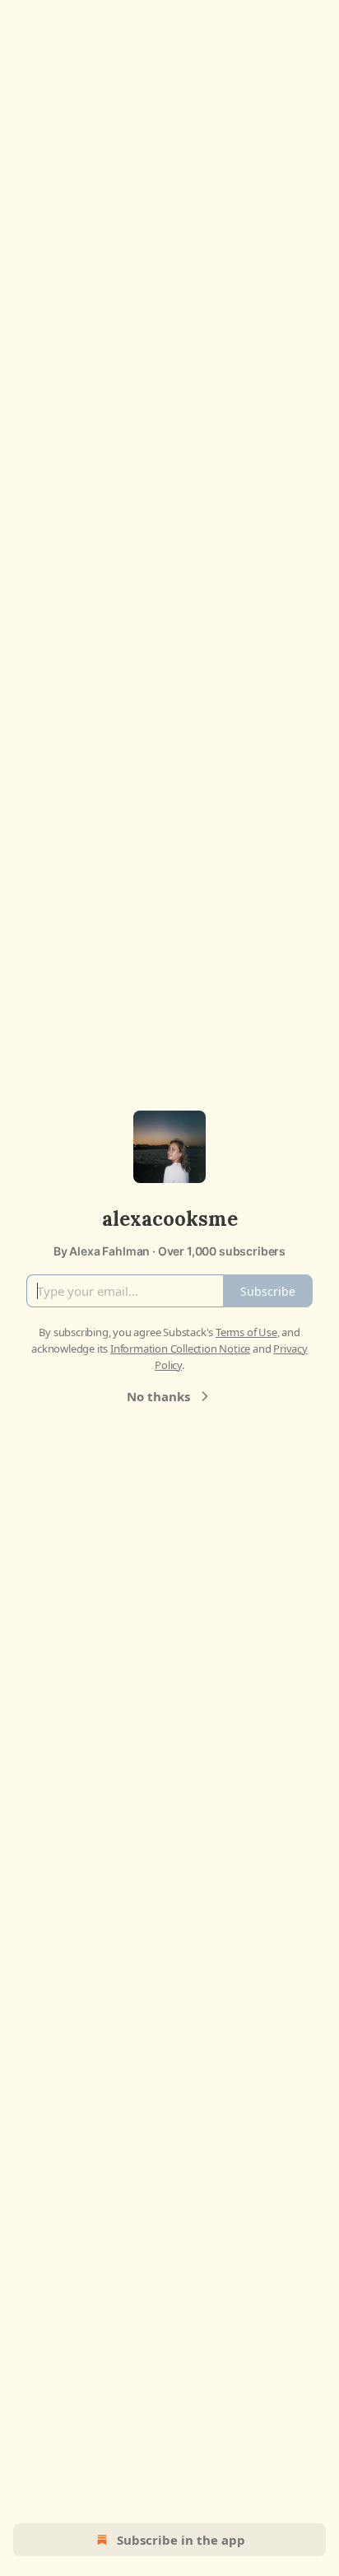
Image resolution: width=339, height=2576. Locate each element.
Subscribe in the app (181, 2540)
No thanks (158, 1396)
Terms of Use (246, 1332)
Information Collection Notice (180, 1349)
